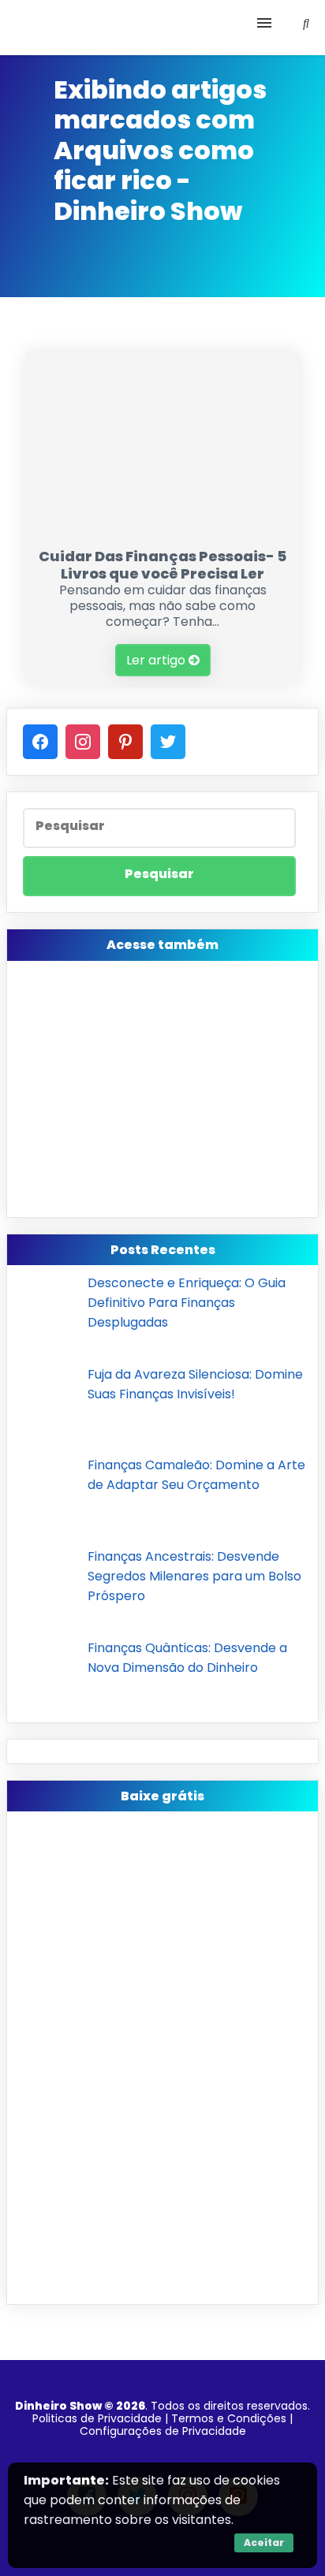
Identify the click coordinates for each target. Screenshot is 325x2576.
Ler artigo (157, 660)
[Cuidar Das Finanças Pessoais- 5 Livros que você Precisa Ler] (162, 530)
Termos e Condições (229, 2418)
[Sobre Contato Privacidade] (162, 28)
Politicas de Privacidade (97, 2418)
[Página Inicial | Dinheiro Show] (114, 28)
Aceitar (264, 2542)
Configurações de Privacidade (163, 2431)
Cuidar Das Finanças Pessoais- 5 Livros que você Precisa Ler (162, 565)
